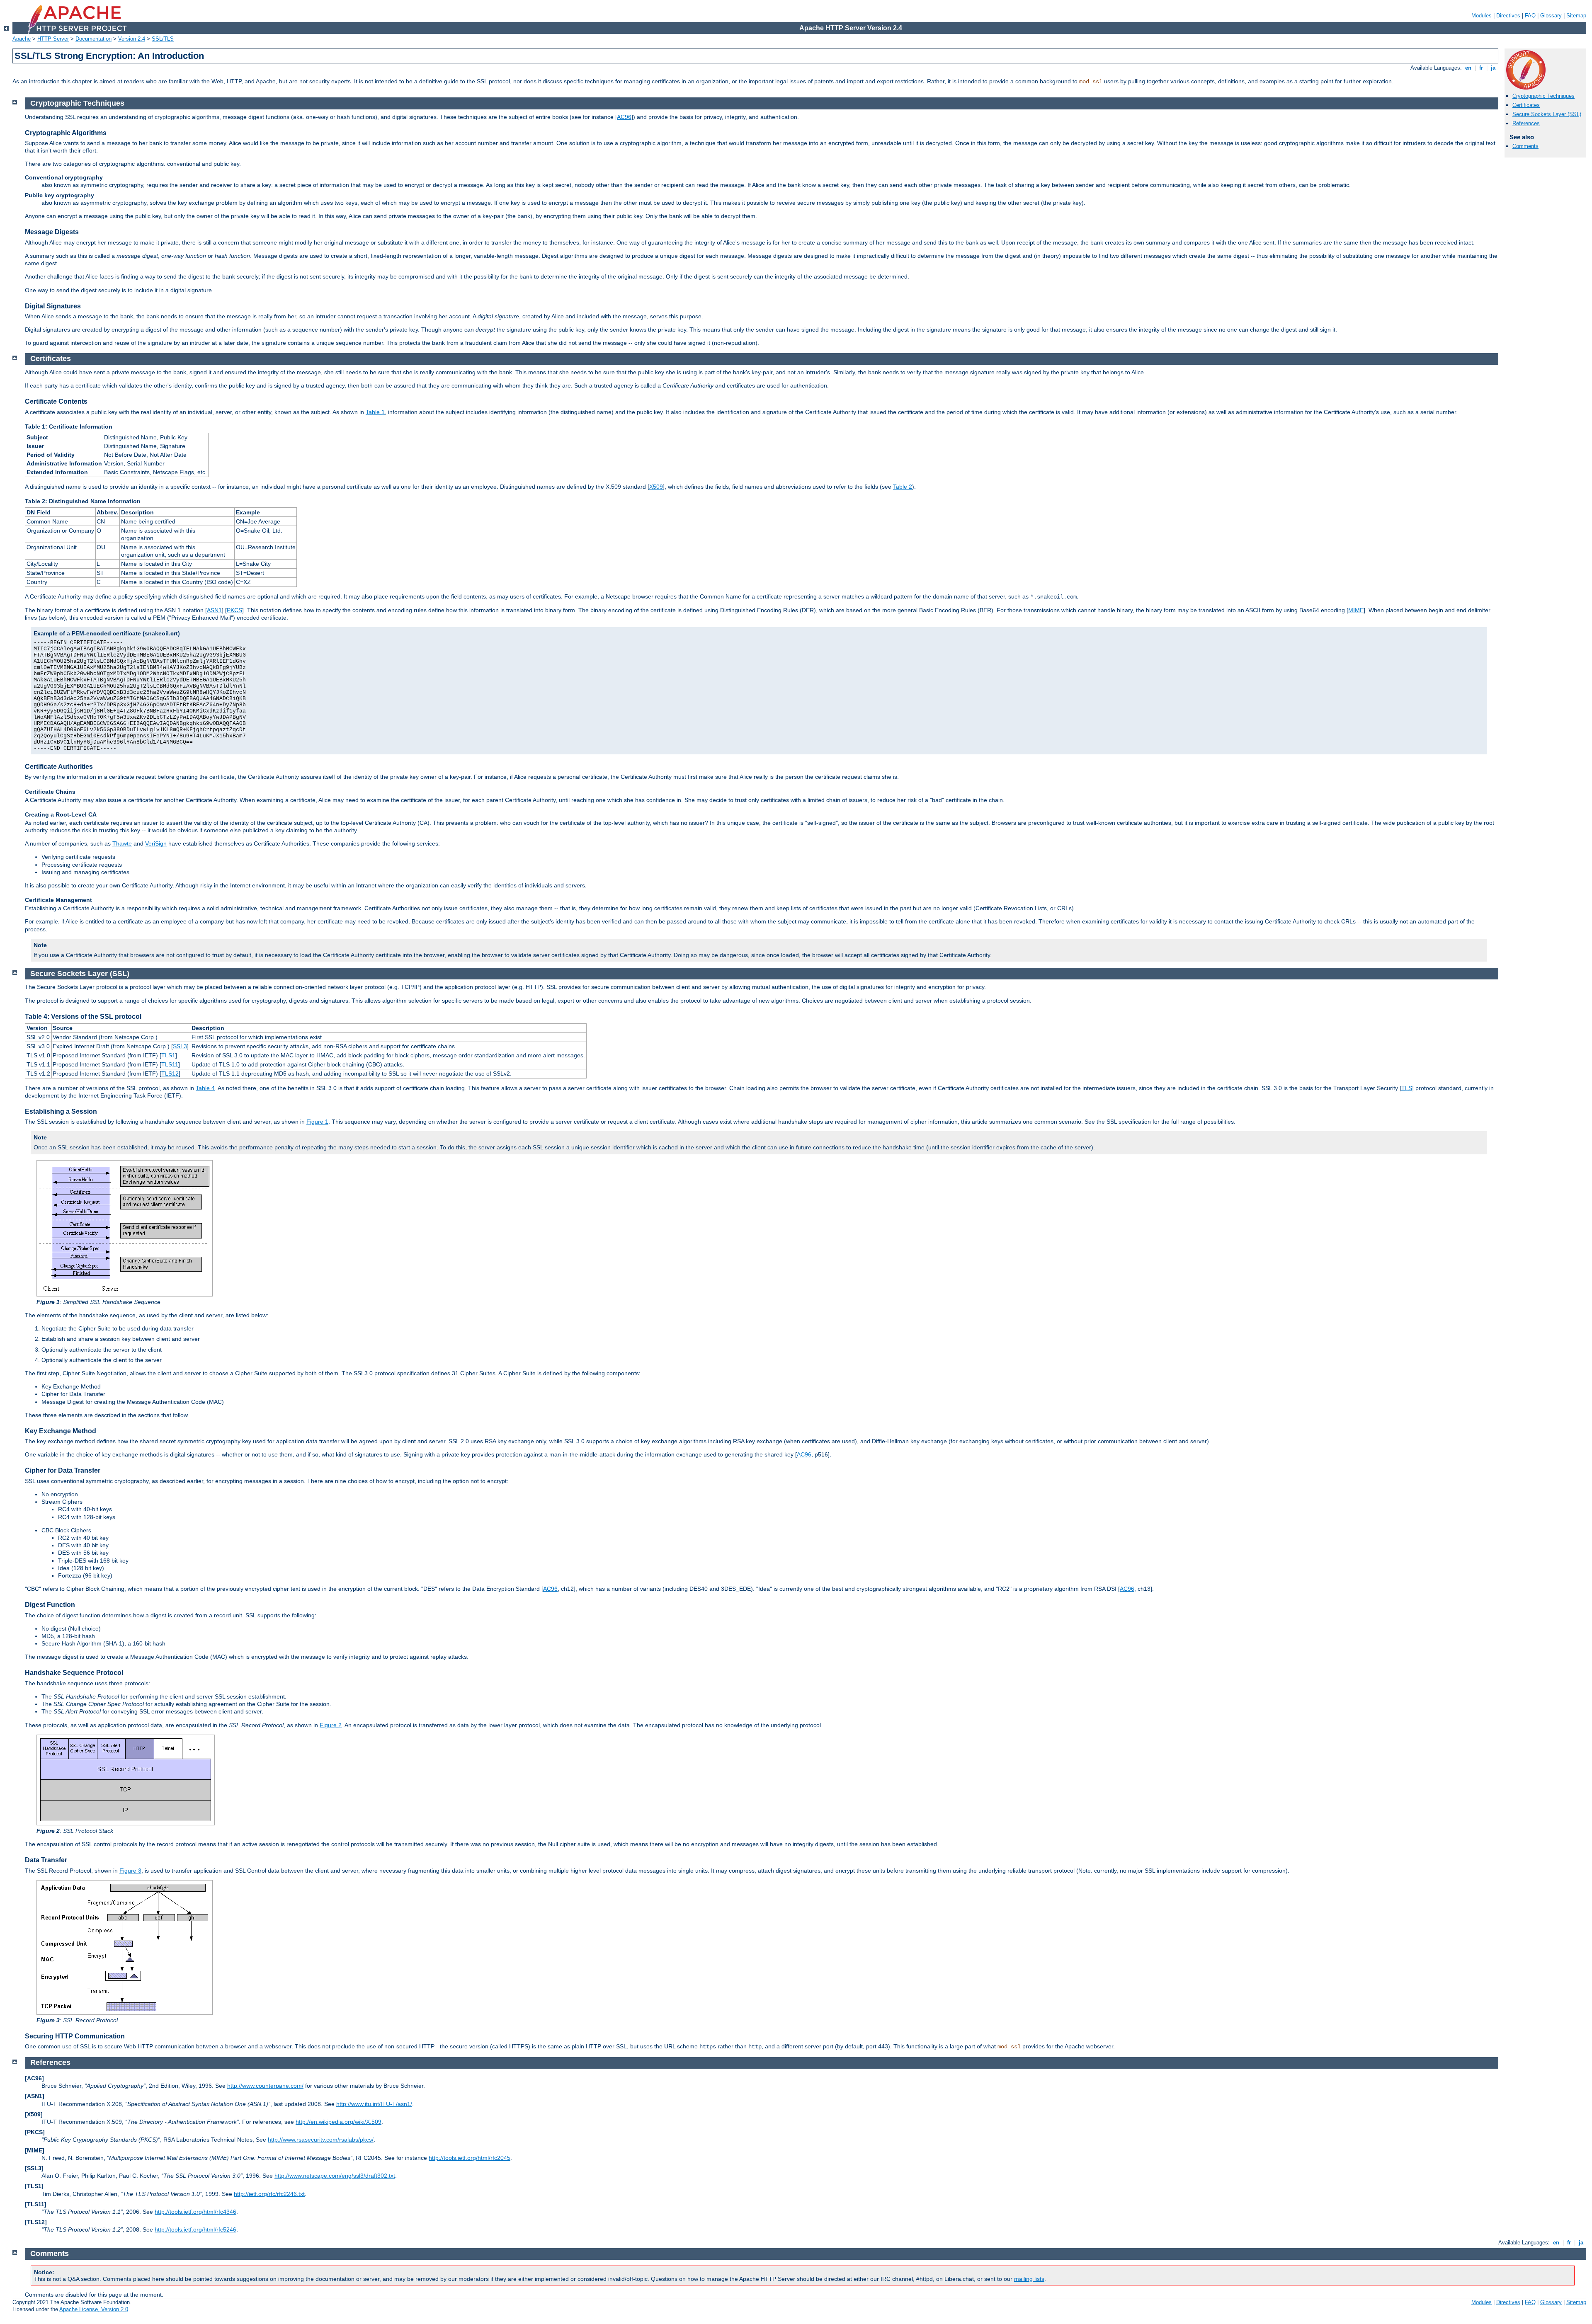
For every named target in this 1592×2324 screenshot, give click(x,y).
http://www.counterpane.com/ (265, 2086)
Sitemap (1576, 16)
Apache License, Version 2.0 (94, 2309)
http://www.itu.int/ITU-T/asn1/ (374, 2104)
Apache (22, 39)
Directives (1508, 16)
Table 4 (205, 1088)
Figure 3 (130, 1871)
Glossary (1551, 16)
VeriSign (156, 843)
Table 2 (903, 487)
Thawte (122, 843)
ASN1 (214, 610)
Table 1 (375, 412)
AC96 (624, 117)
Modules (1482, 16)
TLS (1407, 1088)
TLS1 (168, 1055)
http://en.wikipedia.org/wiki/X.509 (339, 2122)
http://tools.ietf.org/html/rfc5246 (195, 2229)
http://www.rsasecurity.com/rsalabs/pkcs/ (321, 2140)
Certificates (1526, 105)
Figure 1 (317, 1122)
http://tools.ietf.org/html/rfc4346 (195, 2212)
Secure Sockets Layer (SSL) (1547, 114)
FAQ (1530, 16)
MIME (1356, 610)
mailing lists (1029, 2279)
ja (1493, 68)
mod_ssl (1091, 82)
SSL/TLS (163, 39)
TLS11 (170, 1064)
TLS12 (170, 1074)
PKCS (234, 610)
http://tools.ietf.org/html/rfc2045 (470, 2158)
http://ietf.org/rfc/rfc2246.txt (269, 2194)
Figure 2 (331, 1725)
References (1526, 123)
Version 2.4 (132, 39)
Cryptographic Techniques (1543, 96)
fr (1481, 68)
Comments (1525, 146)
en (1468, 68)
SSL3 (180, 1046)
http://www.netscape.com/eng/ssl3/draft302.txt (335, 2176)
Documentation (93, 39)
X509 (656, 487)
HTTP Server (53, 39)
